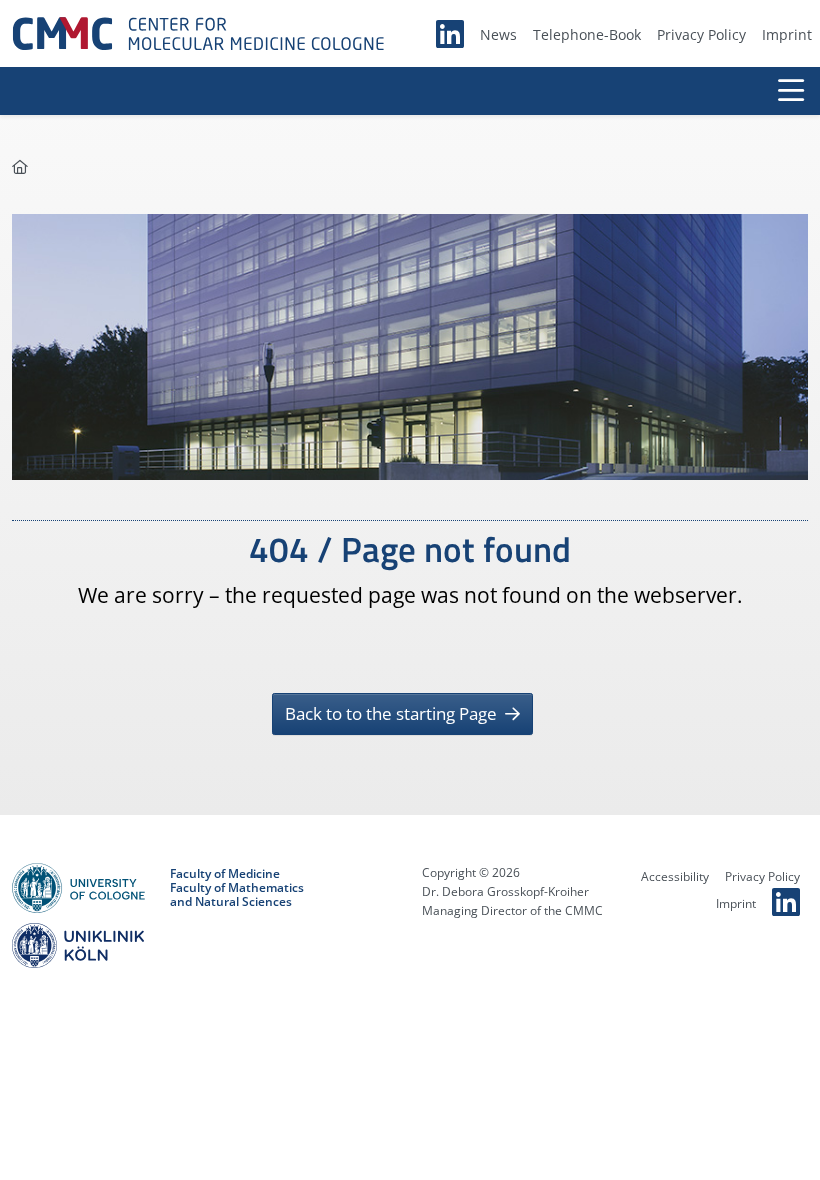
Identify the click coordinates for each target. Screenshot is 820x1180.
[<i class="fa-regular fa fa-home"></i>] (19, 166)
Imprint (787, 34)
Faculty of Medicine (225, 874)
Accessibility (675, 876)
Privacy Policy (701, 34)
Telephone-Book (587, 34)
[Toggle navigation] (791, 91)
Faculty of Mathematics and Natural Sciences (237, 895)
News (498, 34)
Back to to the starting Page (393, 713)
